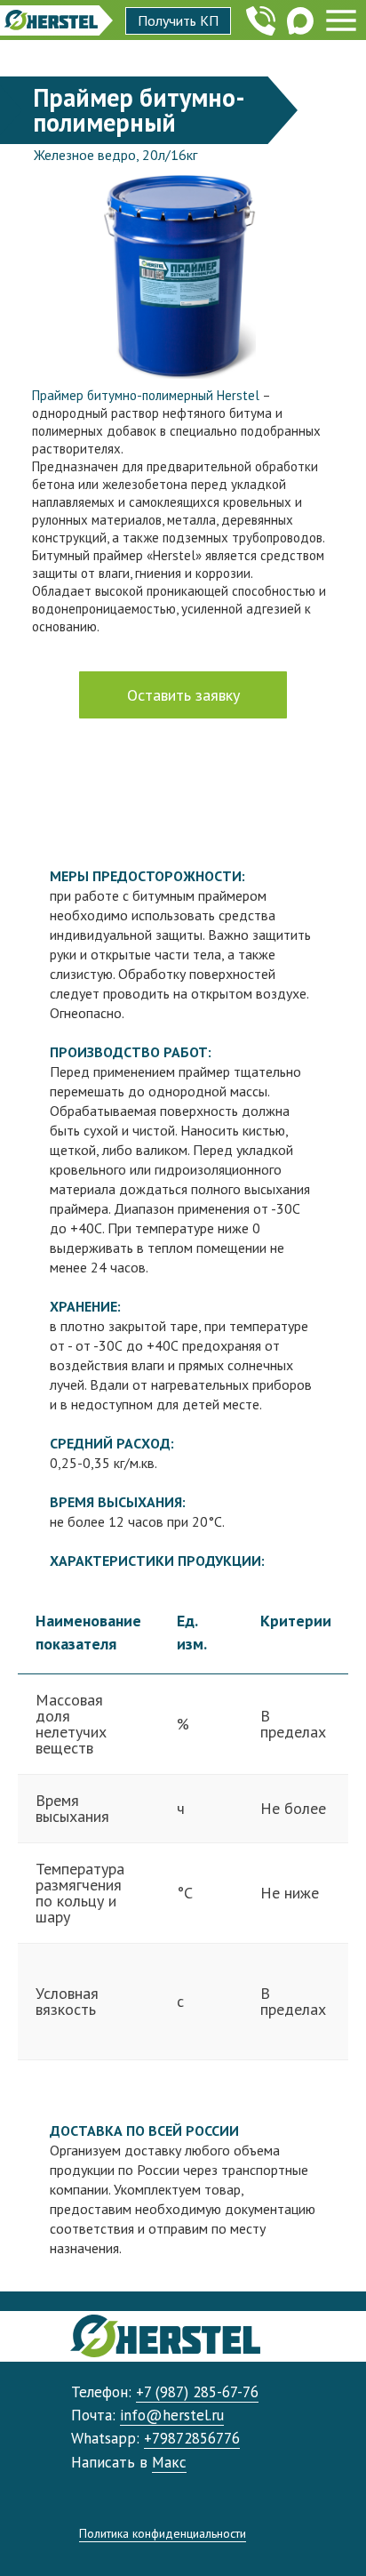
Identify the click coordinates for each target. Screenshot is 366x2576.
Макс (169, 2462)
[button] (178, 21)
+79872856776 (192, 2438)
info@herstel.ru (172, 2415)
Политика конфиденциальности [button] (163, 2533)
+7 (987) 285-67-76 (197, 2392)
